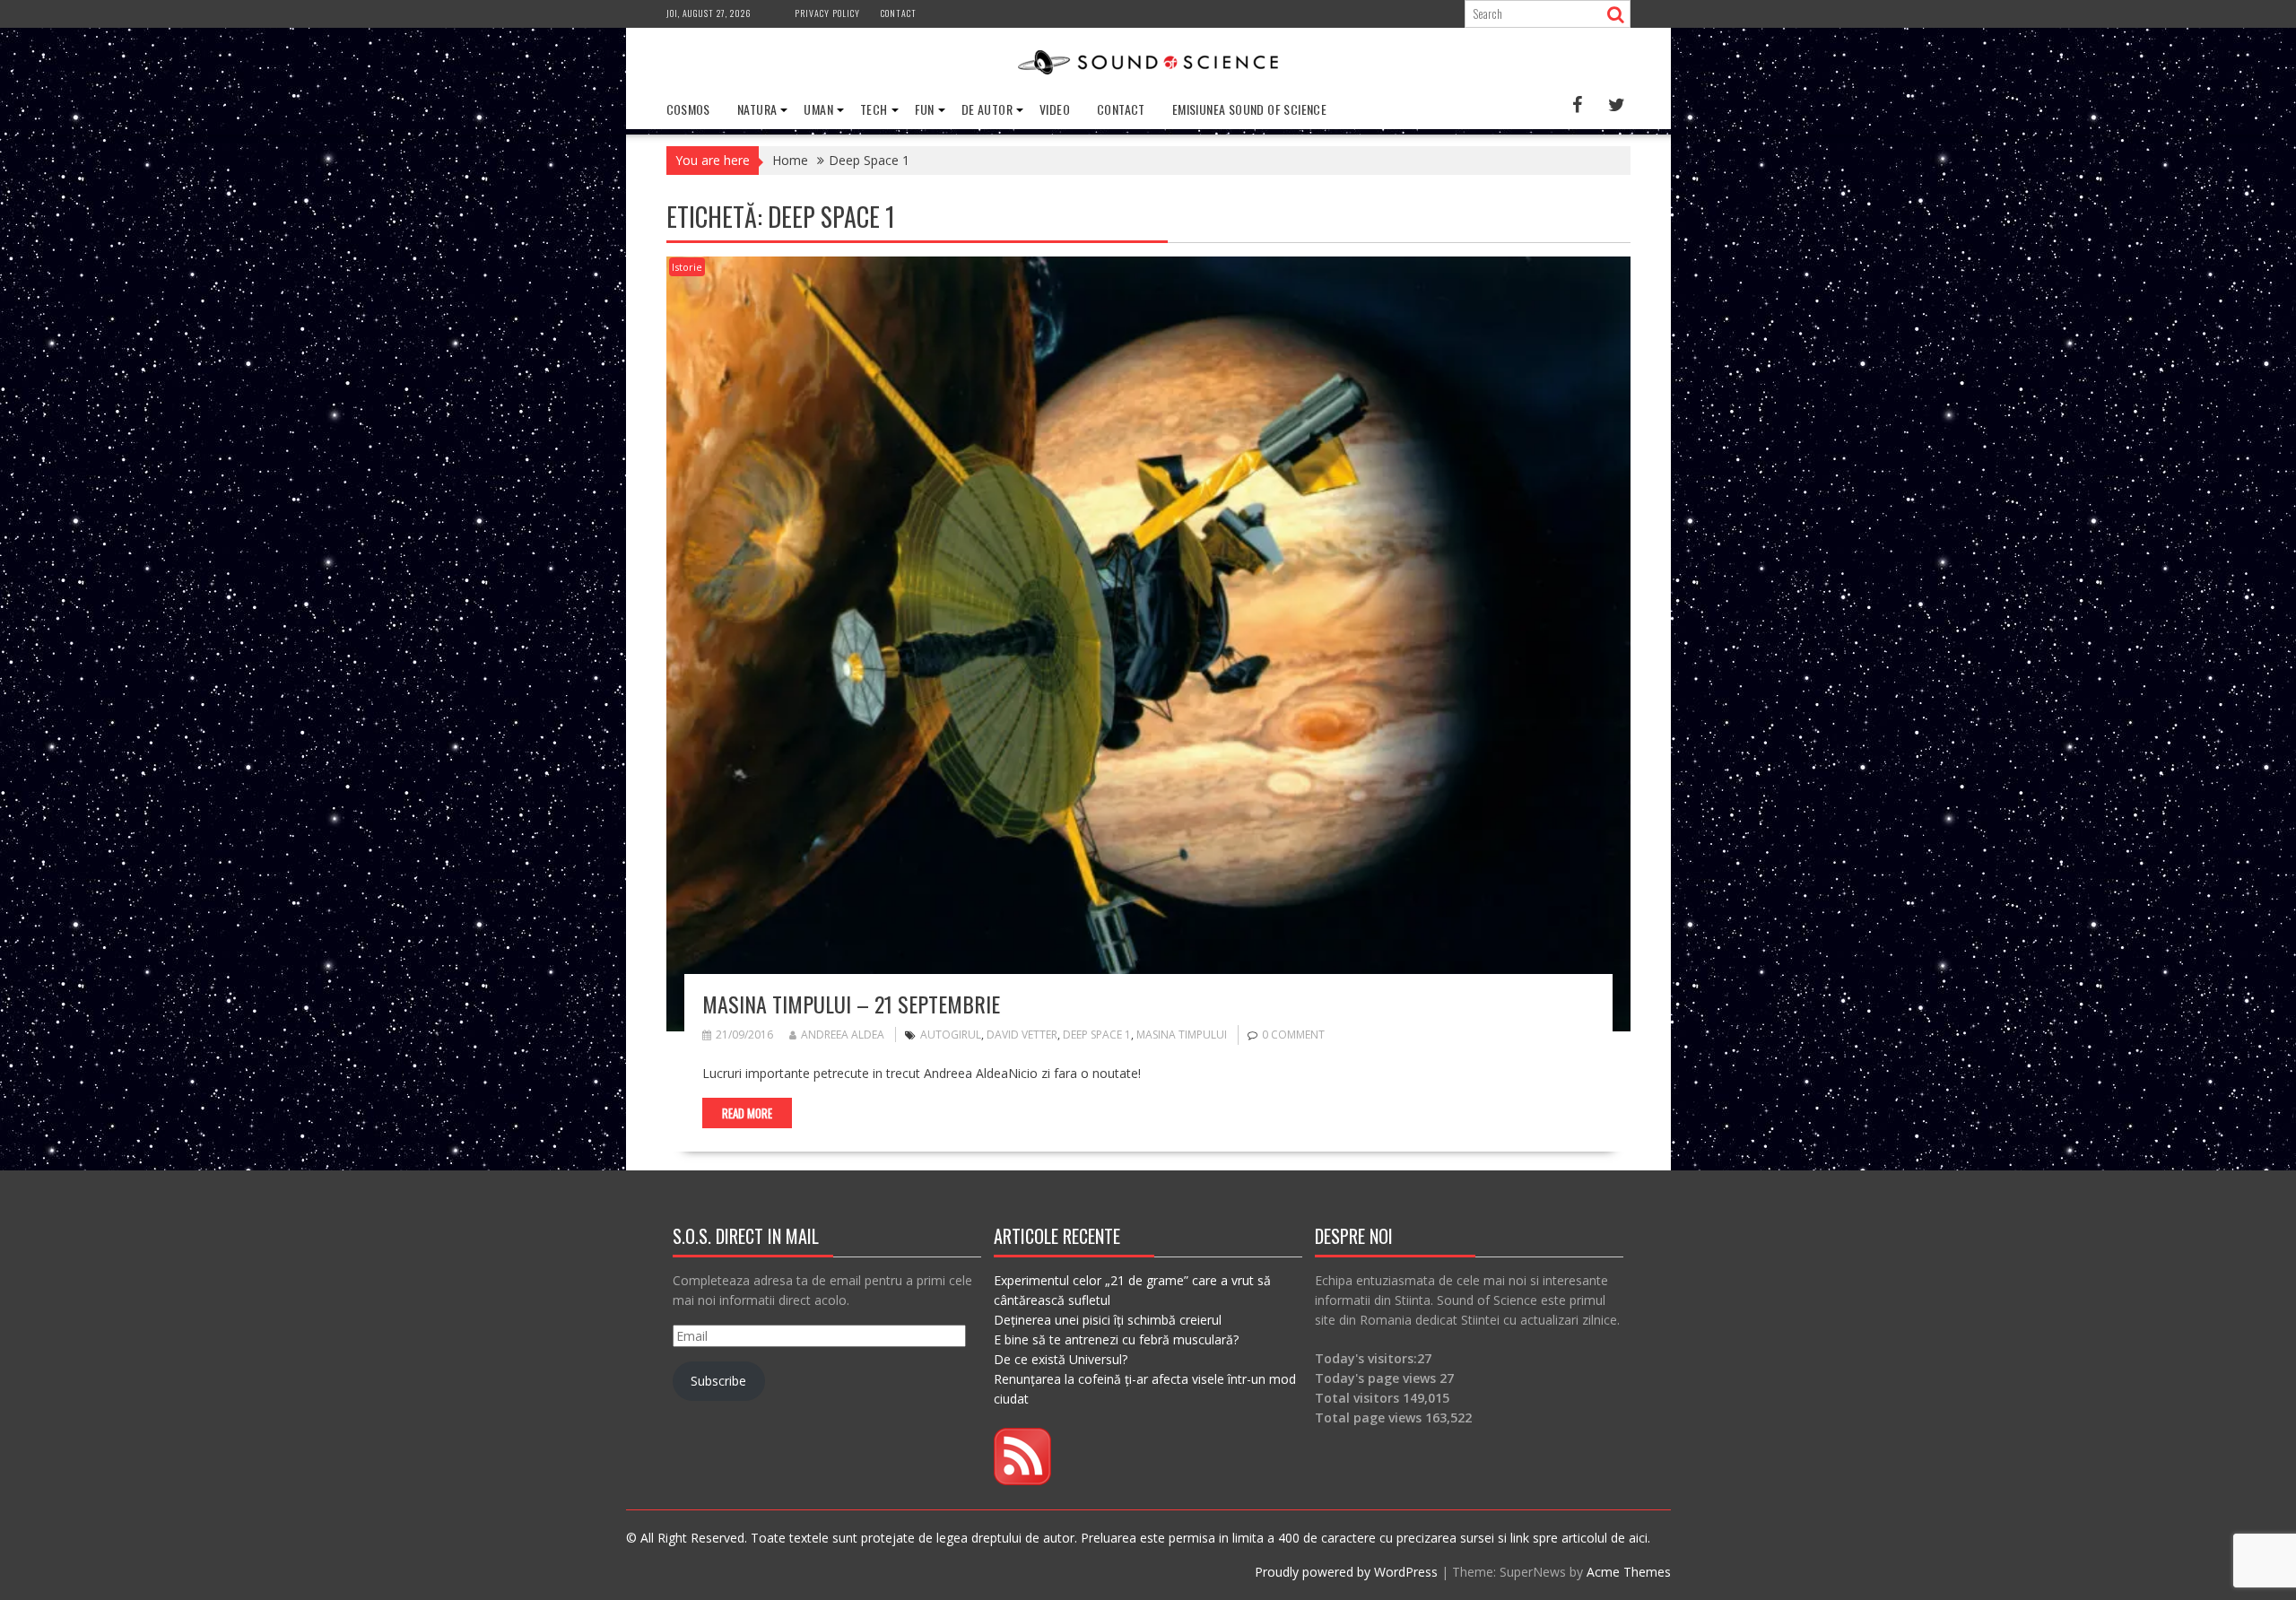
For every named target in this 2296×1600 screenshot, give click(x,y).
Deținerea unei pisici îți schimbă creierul (1108, 1320)
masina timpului (1182, 1035)
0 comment (1293, 1035)
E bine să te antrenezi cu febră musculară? (1116, 1339)
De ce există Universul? (1061, 1359)
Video (1055, 109)
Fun (925, 109)
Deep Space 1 (1097, 1035)
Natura (757, 109)
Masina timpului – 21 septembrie (851, 1004)
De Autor (987, 109)
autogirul (951, 1035)
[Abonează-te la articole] (1022, 1480)
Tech (874, 109)
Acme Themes (1629, 1572)
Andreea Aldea (843, 1035)
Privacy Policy (827, 13)
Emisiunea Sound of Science (1249, 109)
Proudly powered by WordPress (1346, 1572)
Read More (747, 1113)
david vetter (1022, 1035)
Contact (899, 13)
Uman (818, 109)
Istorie (687, 267)
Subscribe (718, 1381)
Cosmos (688, 109)
